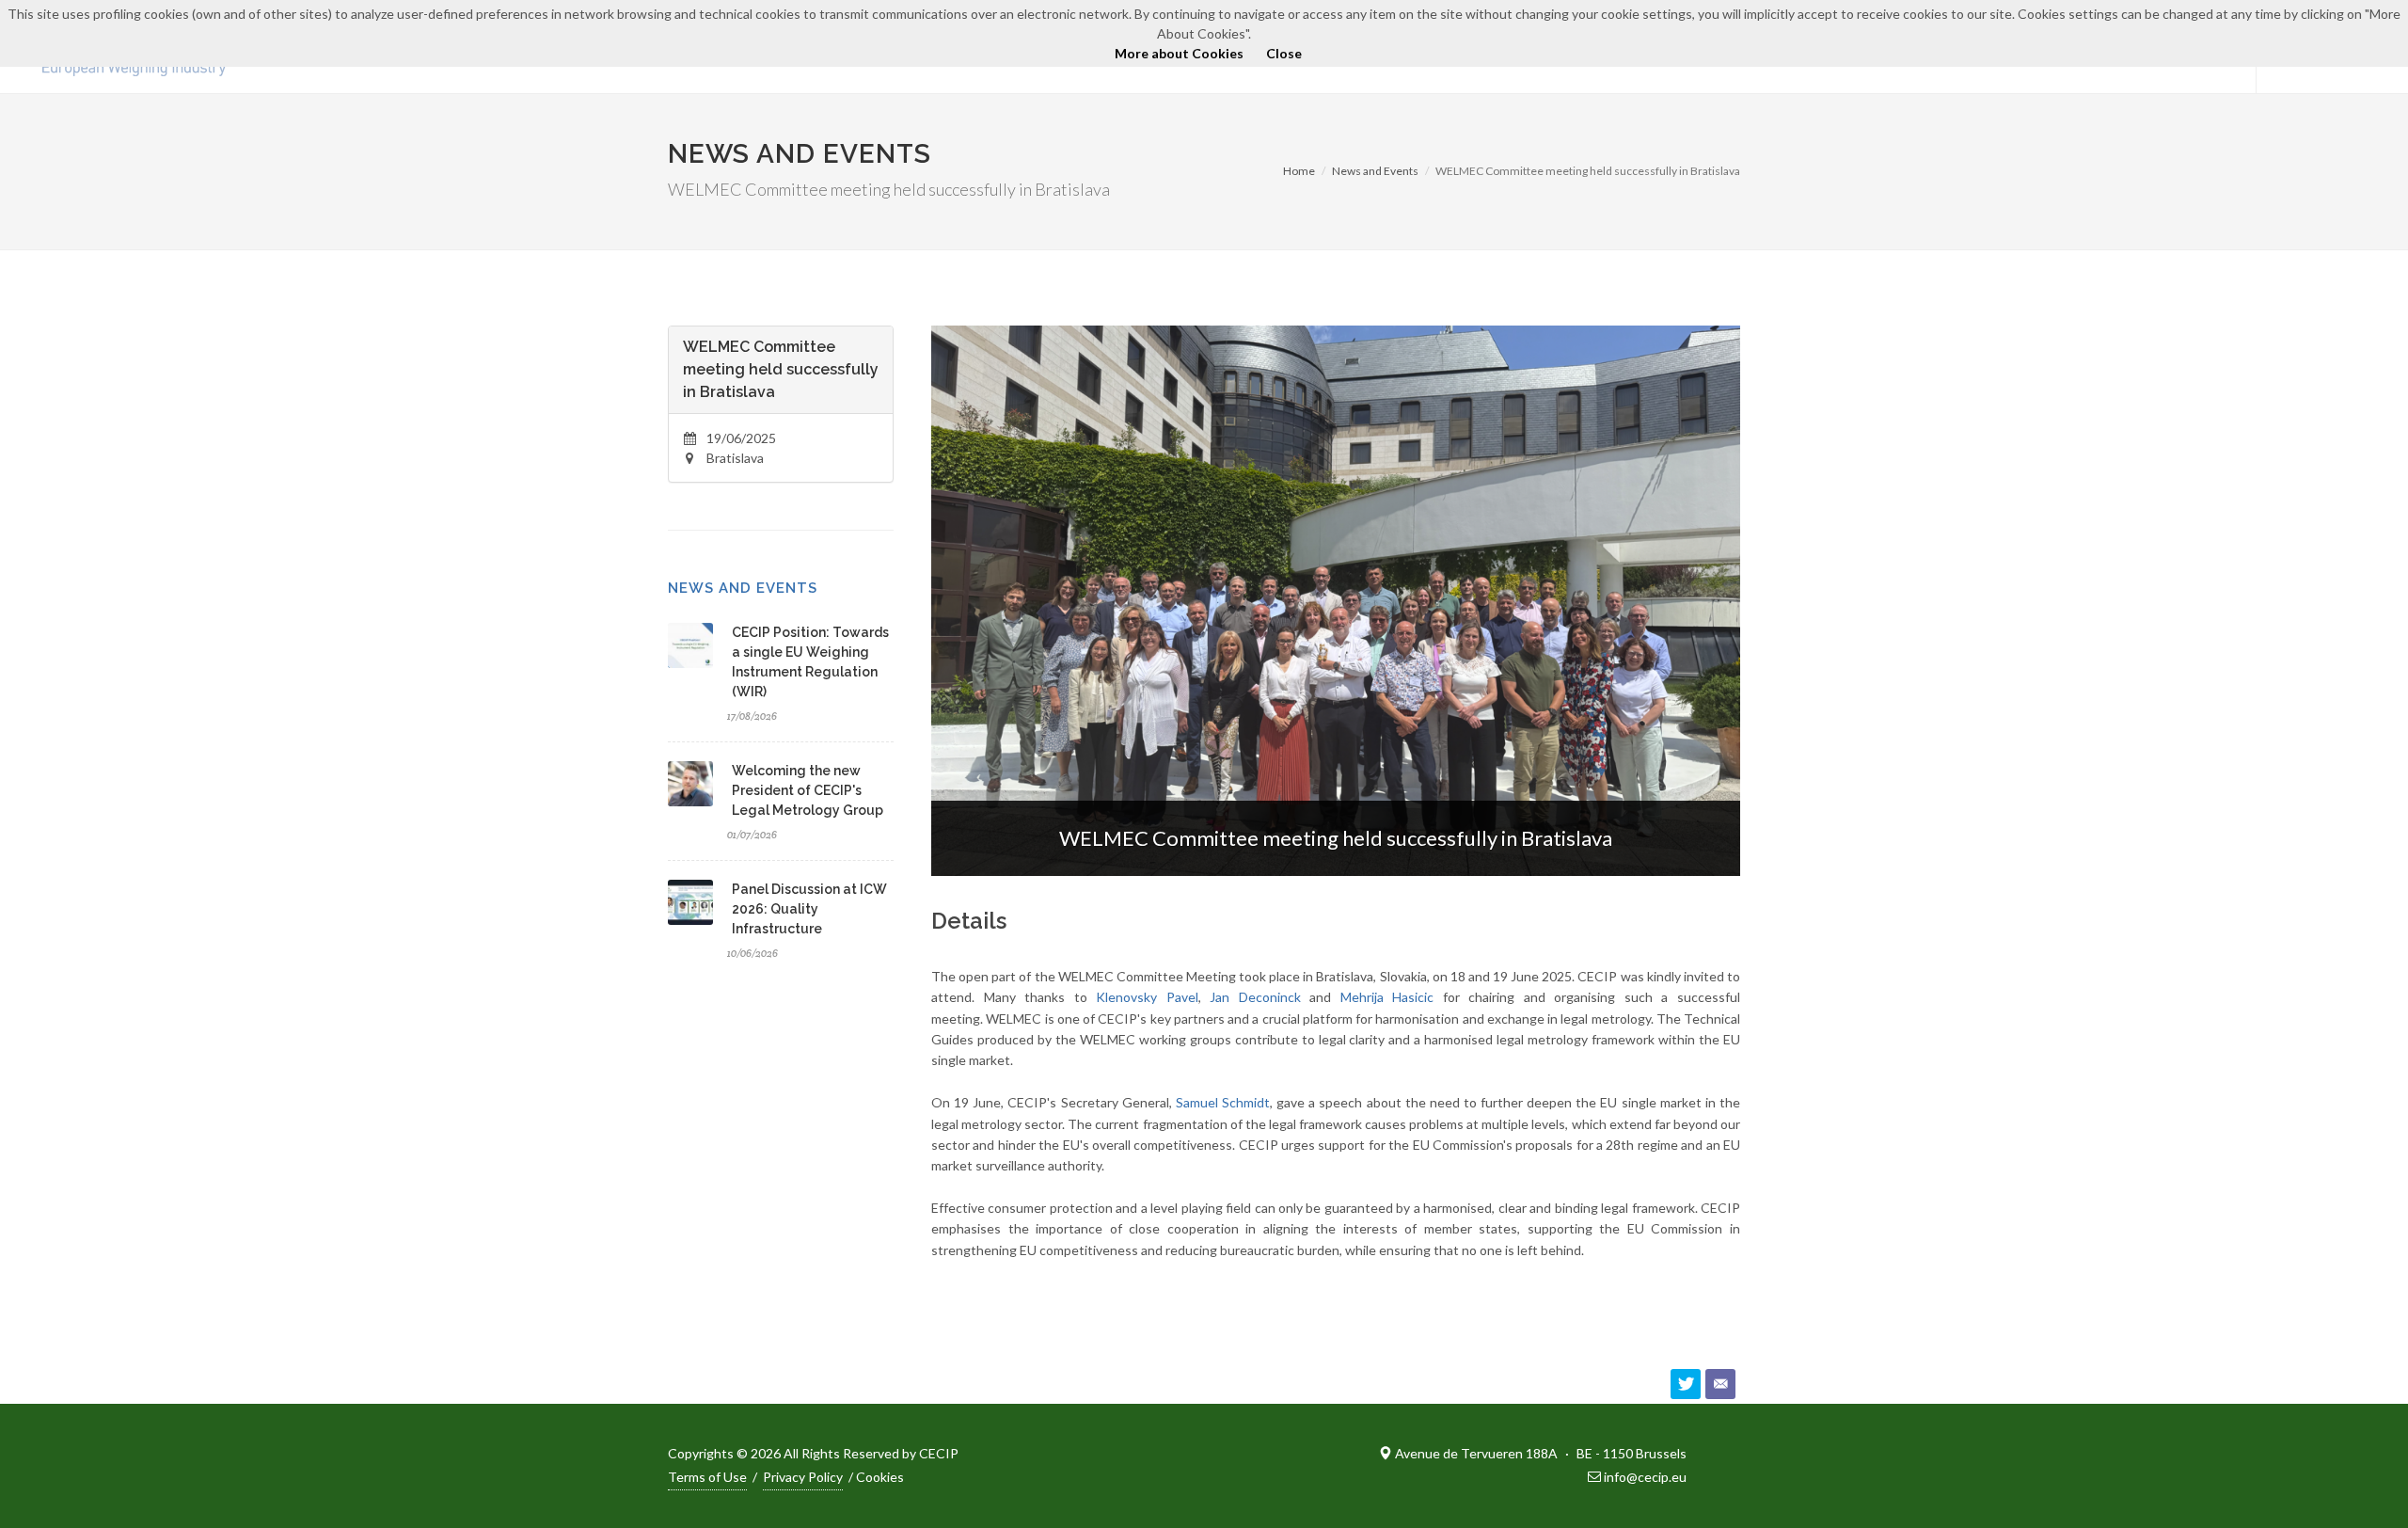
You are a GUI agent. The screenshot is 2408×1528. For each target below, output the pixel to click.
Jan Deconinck (1255, 997)
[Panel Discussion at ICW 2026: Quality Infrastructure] (690, 902)
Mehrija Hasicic (1387, 997)
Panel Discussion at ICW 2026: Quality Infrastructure (809, 909)
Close (1284, 53)
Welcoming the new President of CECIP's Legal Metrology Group (808, 790)
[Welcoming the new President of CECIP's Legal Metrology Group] (690, 784)
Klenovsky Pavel (1147, 997)
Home (1299, 171)
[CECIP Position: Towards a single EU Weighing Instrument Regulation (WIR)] (690, 645)
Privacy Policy (803, 1477)
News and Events (1375, 171)
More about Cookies (1179, 53)
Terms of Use (707, 1477)
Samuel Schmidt (1223, 1102)
